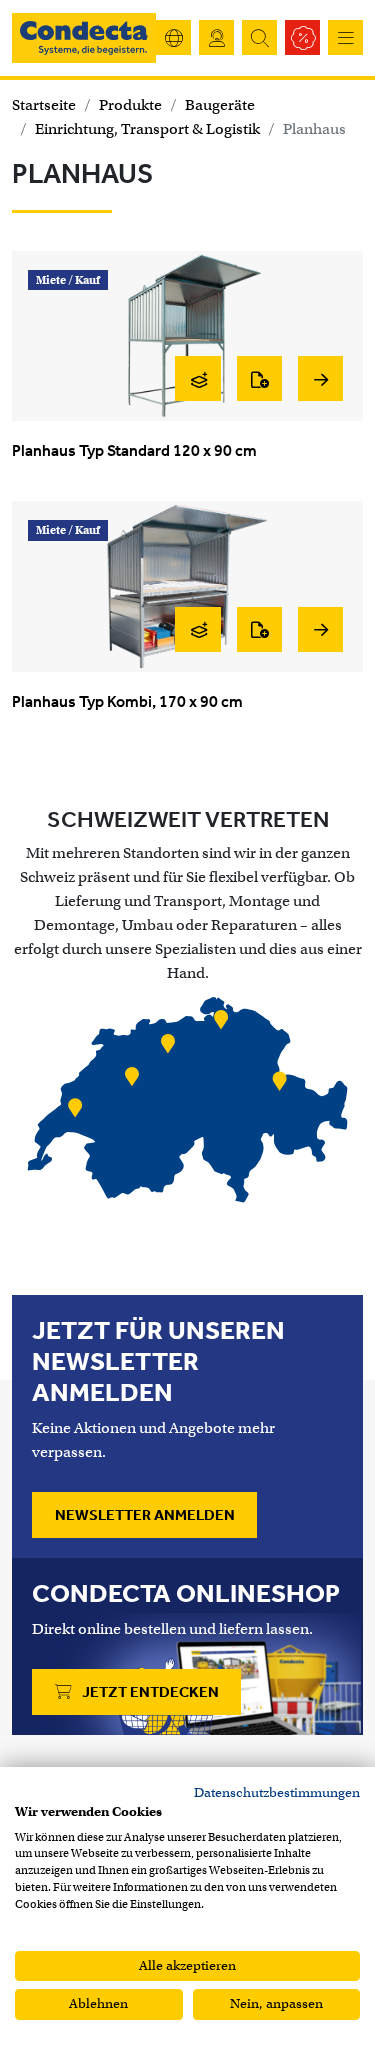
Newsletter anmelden (145, 1515)
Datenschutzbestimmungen (277, 1792)
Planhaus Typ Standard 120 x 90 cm (134, 450)
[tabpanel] (187, 1102)
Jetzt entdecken (149, 1692)
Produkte (130, 105)
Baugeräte (220, 105)
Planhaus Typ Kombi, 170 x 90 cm (127, 701)
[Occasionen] (302, 37)
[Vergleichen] (197, 378)
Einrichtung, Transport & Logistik (147, 129)
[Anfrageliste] (259, 378)
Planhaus (314, 129)
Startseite (44, 105)
